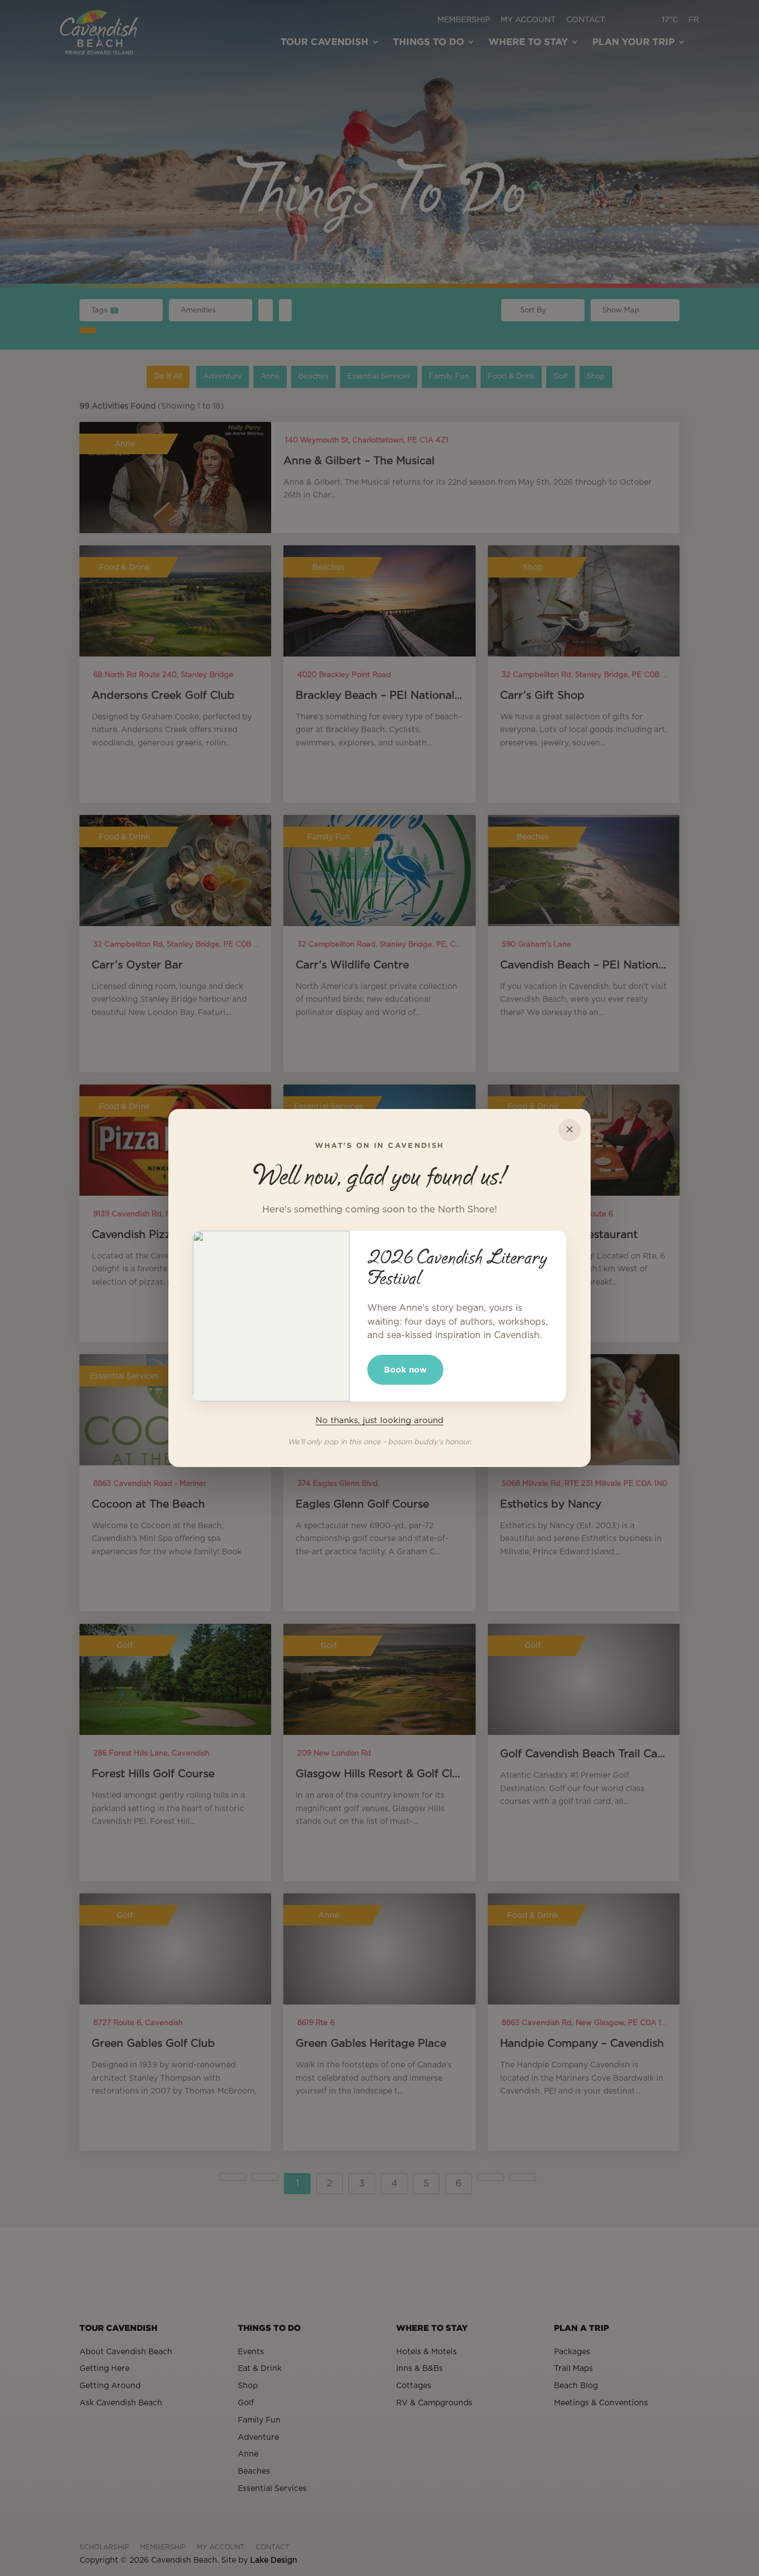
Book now (405, 1369)
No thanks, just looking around (379, 1421)
